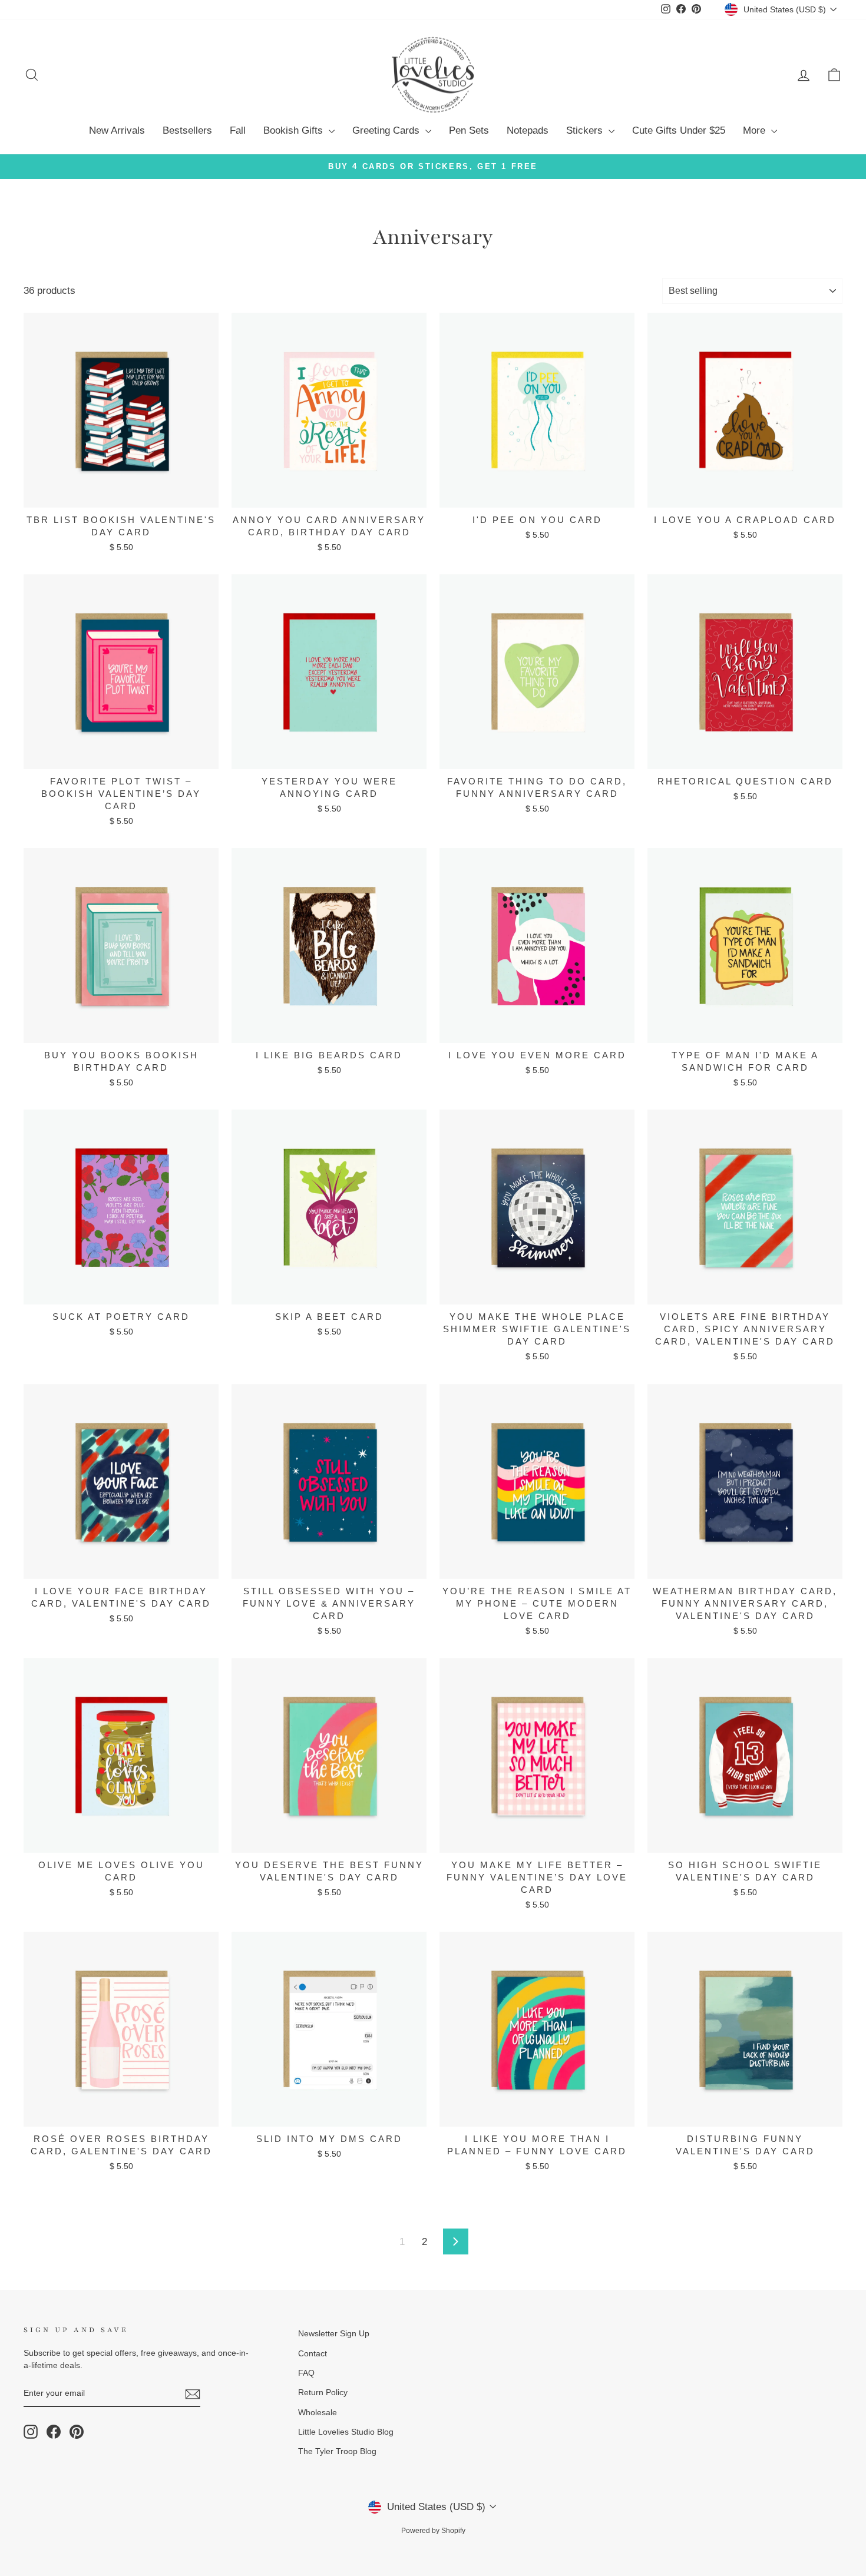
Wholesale (318, 2412)
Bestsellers (187, 130)
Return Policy (323, 2392)
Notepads (528, 130)
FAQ (306, 2373)
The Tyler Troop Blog (337, 2451)
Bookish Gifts (295, 130)
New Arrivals (117, 130)
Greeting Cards (387, 130)
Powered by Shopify (433, 2531)
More (756, 130)
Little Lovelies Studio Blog (346, 2432)
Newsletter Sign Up (334, 2333)
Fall (238, 130)
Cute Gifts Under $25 (679, 130)
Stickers (586, 130)
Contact (313, 2353)
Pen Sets (469, 130)
